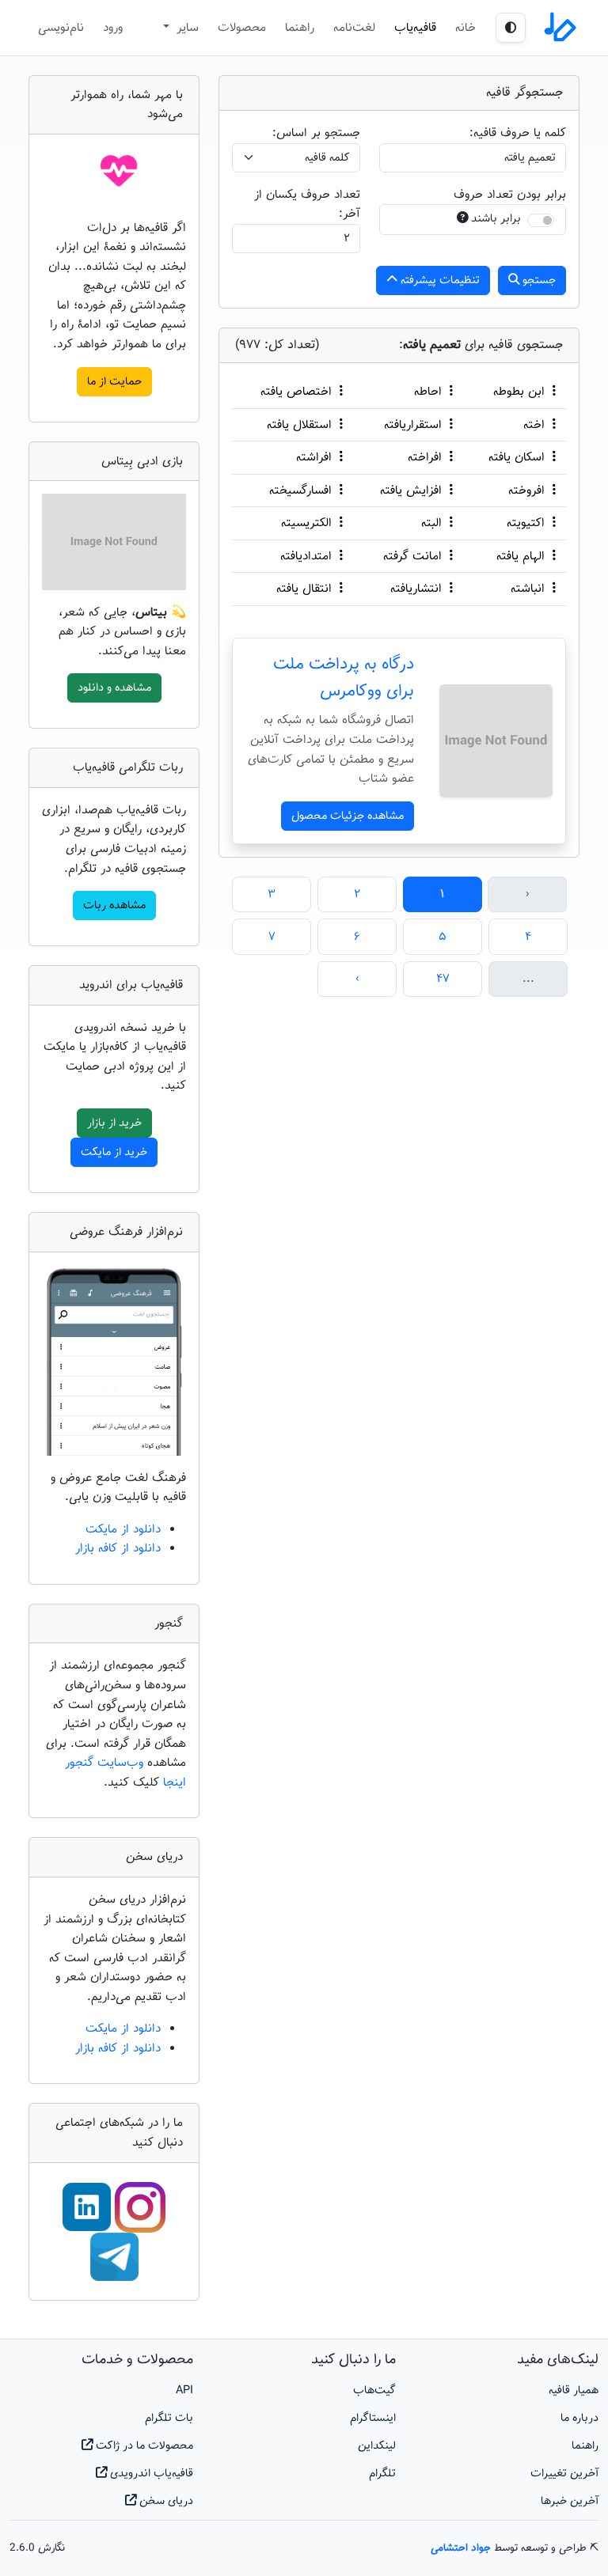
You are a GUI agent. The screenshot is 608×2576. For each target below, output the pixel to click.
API (184, 2390)
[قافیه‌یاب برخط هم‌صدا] (559, 28)
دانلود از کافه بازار (118, 1548)
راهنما (300, 28)
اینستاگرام (373, 2418)
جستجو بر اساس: (316, 133)
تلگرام (382, 2474)
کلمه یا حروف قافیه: (518, 133)
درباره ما (579, 2418)
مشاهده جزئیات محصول (348, 816)
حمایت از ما (114, 382)
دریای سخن (165, 2501)
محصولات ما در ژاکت (143, 2446)
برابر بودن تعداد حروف (510, 195)
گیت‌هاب (374, 2390)
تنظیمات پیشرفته (439, 280)
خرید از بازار (114, 1123)
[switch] (541, 220)
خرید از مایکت (114, 1152)
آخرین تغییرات (564, 2474)
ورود (113, 28)
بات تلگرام (169, 2418)
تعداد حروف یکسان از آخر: (307, 205)
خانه (465, 28)
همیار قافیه (574, 2390)
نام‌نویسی (61, 28)
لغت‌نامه (354, 28)
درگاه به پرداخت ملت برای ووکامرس (344, 678)
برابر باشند (496, 219)
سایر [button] (186, 28)
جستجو (538, 280)
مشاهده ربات (114, 905)
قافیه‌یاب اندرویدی (150, 2474)
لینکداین (377, 2446)
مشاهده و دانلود (114, 688)
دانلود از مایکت (123, 1529)
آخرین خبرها (570, 2501)
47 (443, 979)
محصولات (242, 28)
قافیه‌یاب (415, 28)
